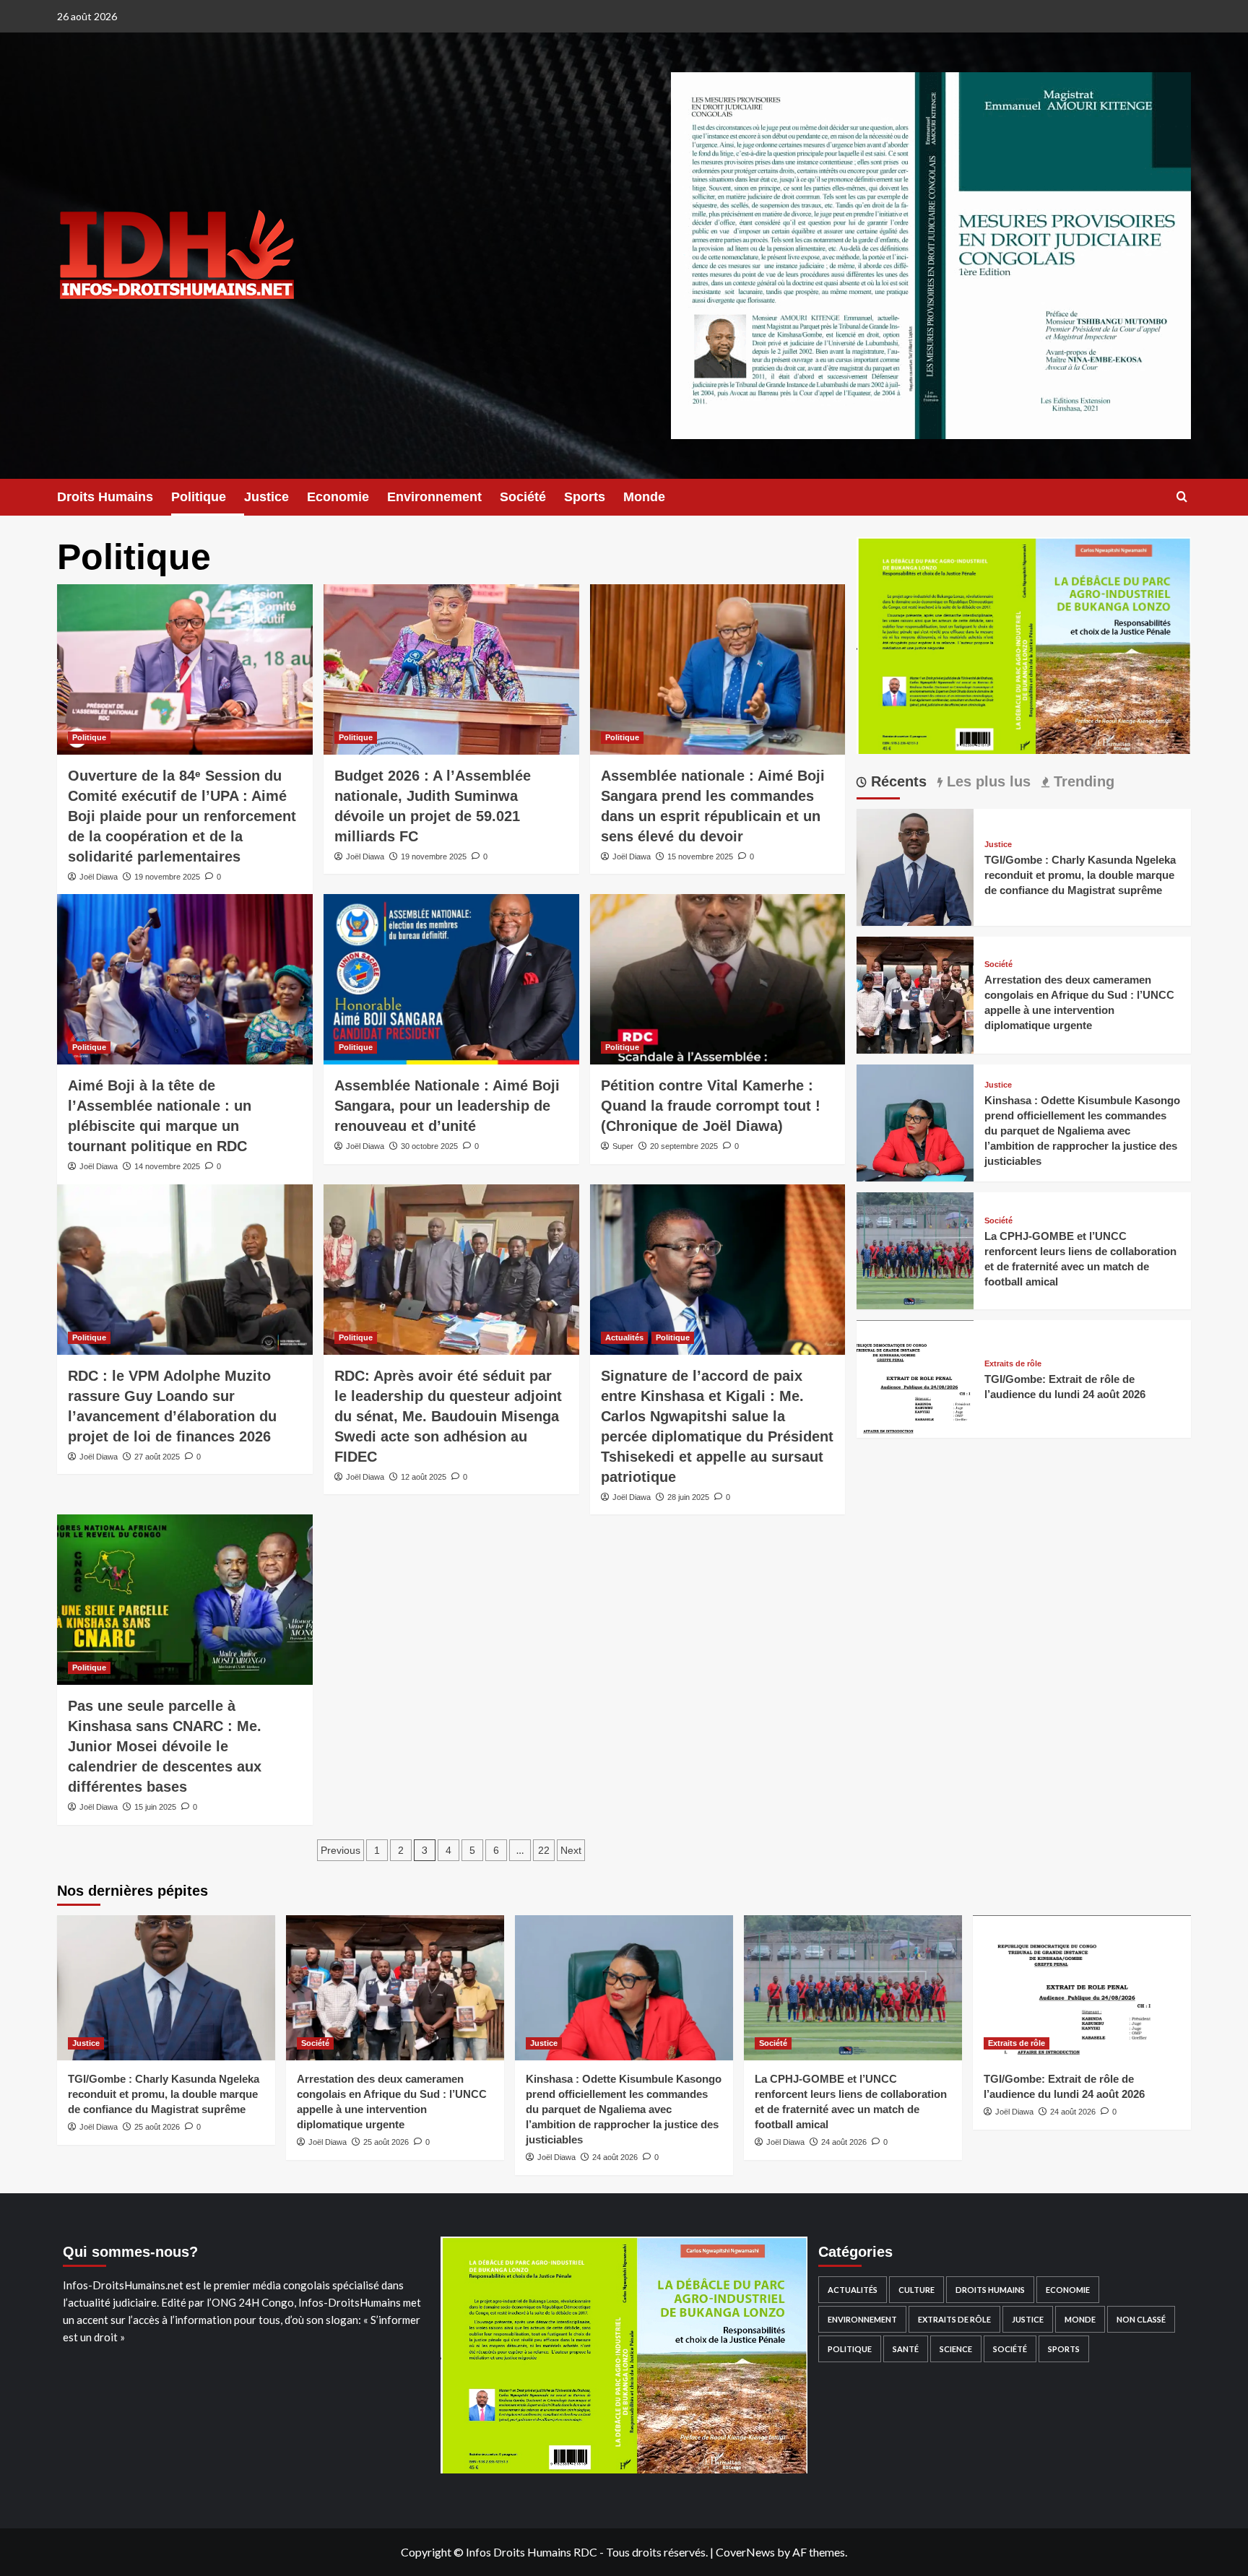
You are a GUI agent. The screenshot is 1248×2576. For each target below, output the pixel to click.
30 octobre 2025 (429, 1146)
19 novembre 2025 (167, 877)
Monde (644, 497)
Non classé (1141, 2319)
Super (623, 1146)
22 (544, 1850)
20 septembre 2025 (684, 1146)
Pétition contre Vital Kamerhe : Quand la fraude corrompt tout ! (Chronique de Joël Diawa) (711, 1106)
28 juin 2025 (688, 1497)
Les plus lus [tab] (987, 781)
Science (956, 2349)
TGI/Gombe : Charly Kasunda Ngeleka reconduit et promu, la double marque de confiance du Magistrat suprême (1080, 875)
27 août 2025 (157, 1457)
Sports (585, 497)
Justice (266, 497)
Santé (906, 2349)
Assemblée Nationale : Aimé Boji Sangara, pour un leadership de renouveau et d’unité (447, 1106)
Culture (916, 2290)
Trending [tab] (1082, 781)
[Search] (1182, 497)
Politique (199, 497)
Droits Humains (105, 497)
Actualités (624, 1337)
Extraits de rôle (1013, 1364)
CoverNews (745, 2552)
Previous (341, 1850)
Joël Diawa (99, 877)
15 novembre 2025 (700, 857)
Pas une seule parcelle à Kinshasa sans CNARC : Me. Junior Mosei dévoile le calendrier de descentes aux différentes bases (165, 1746)
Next (571, 1850)
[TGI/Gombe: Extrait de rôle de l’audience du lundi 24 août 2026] (915, 1378)
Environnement (434, 497)
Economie (338, 497)
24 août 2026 (615, 2157)
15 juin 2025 (155, 1807)
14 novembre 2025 (167, 1166)
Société (523, 497)
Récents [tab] (897, 781)
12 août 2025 (424, 1477)
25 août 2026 (157, 2127)
